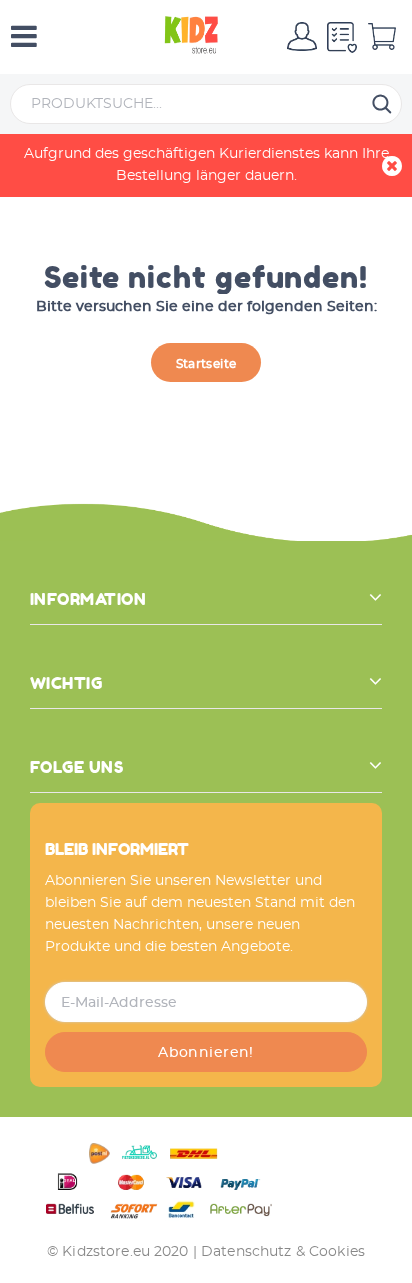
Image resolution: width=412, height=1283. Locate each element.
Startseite (206, 364)
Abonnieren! (206, 1053)
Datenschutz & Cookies (283, 1252)
